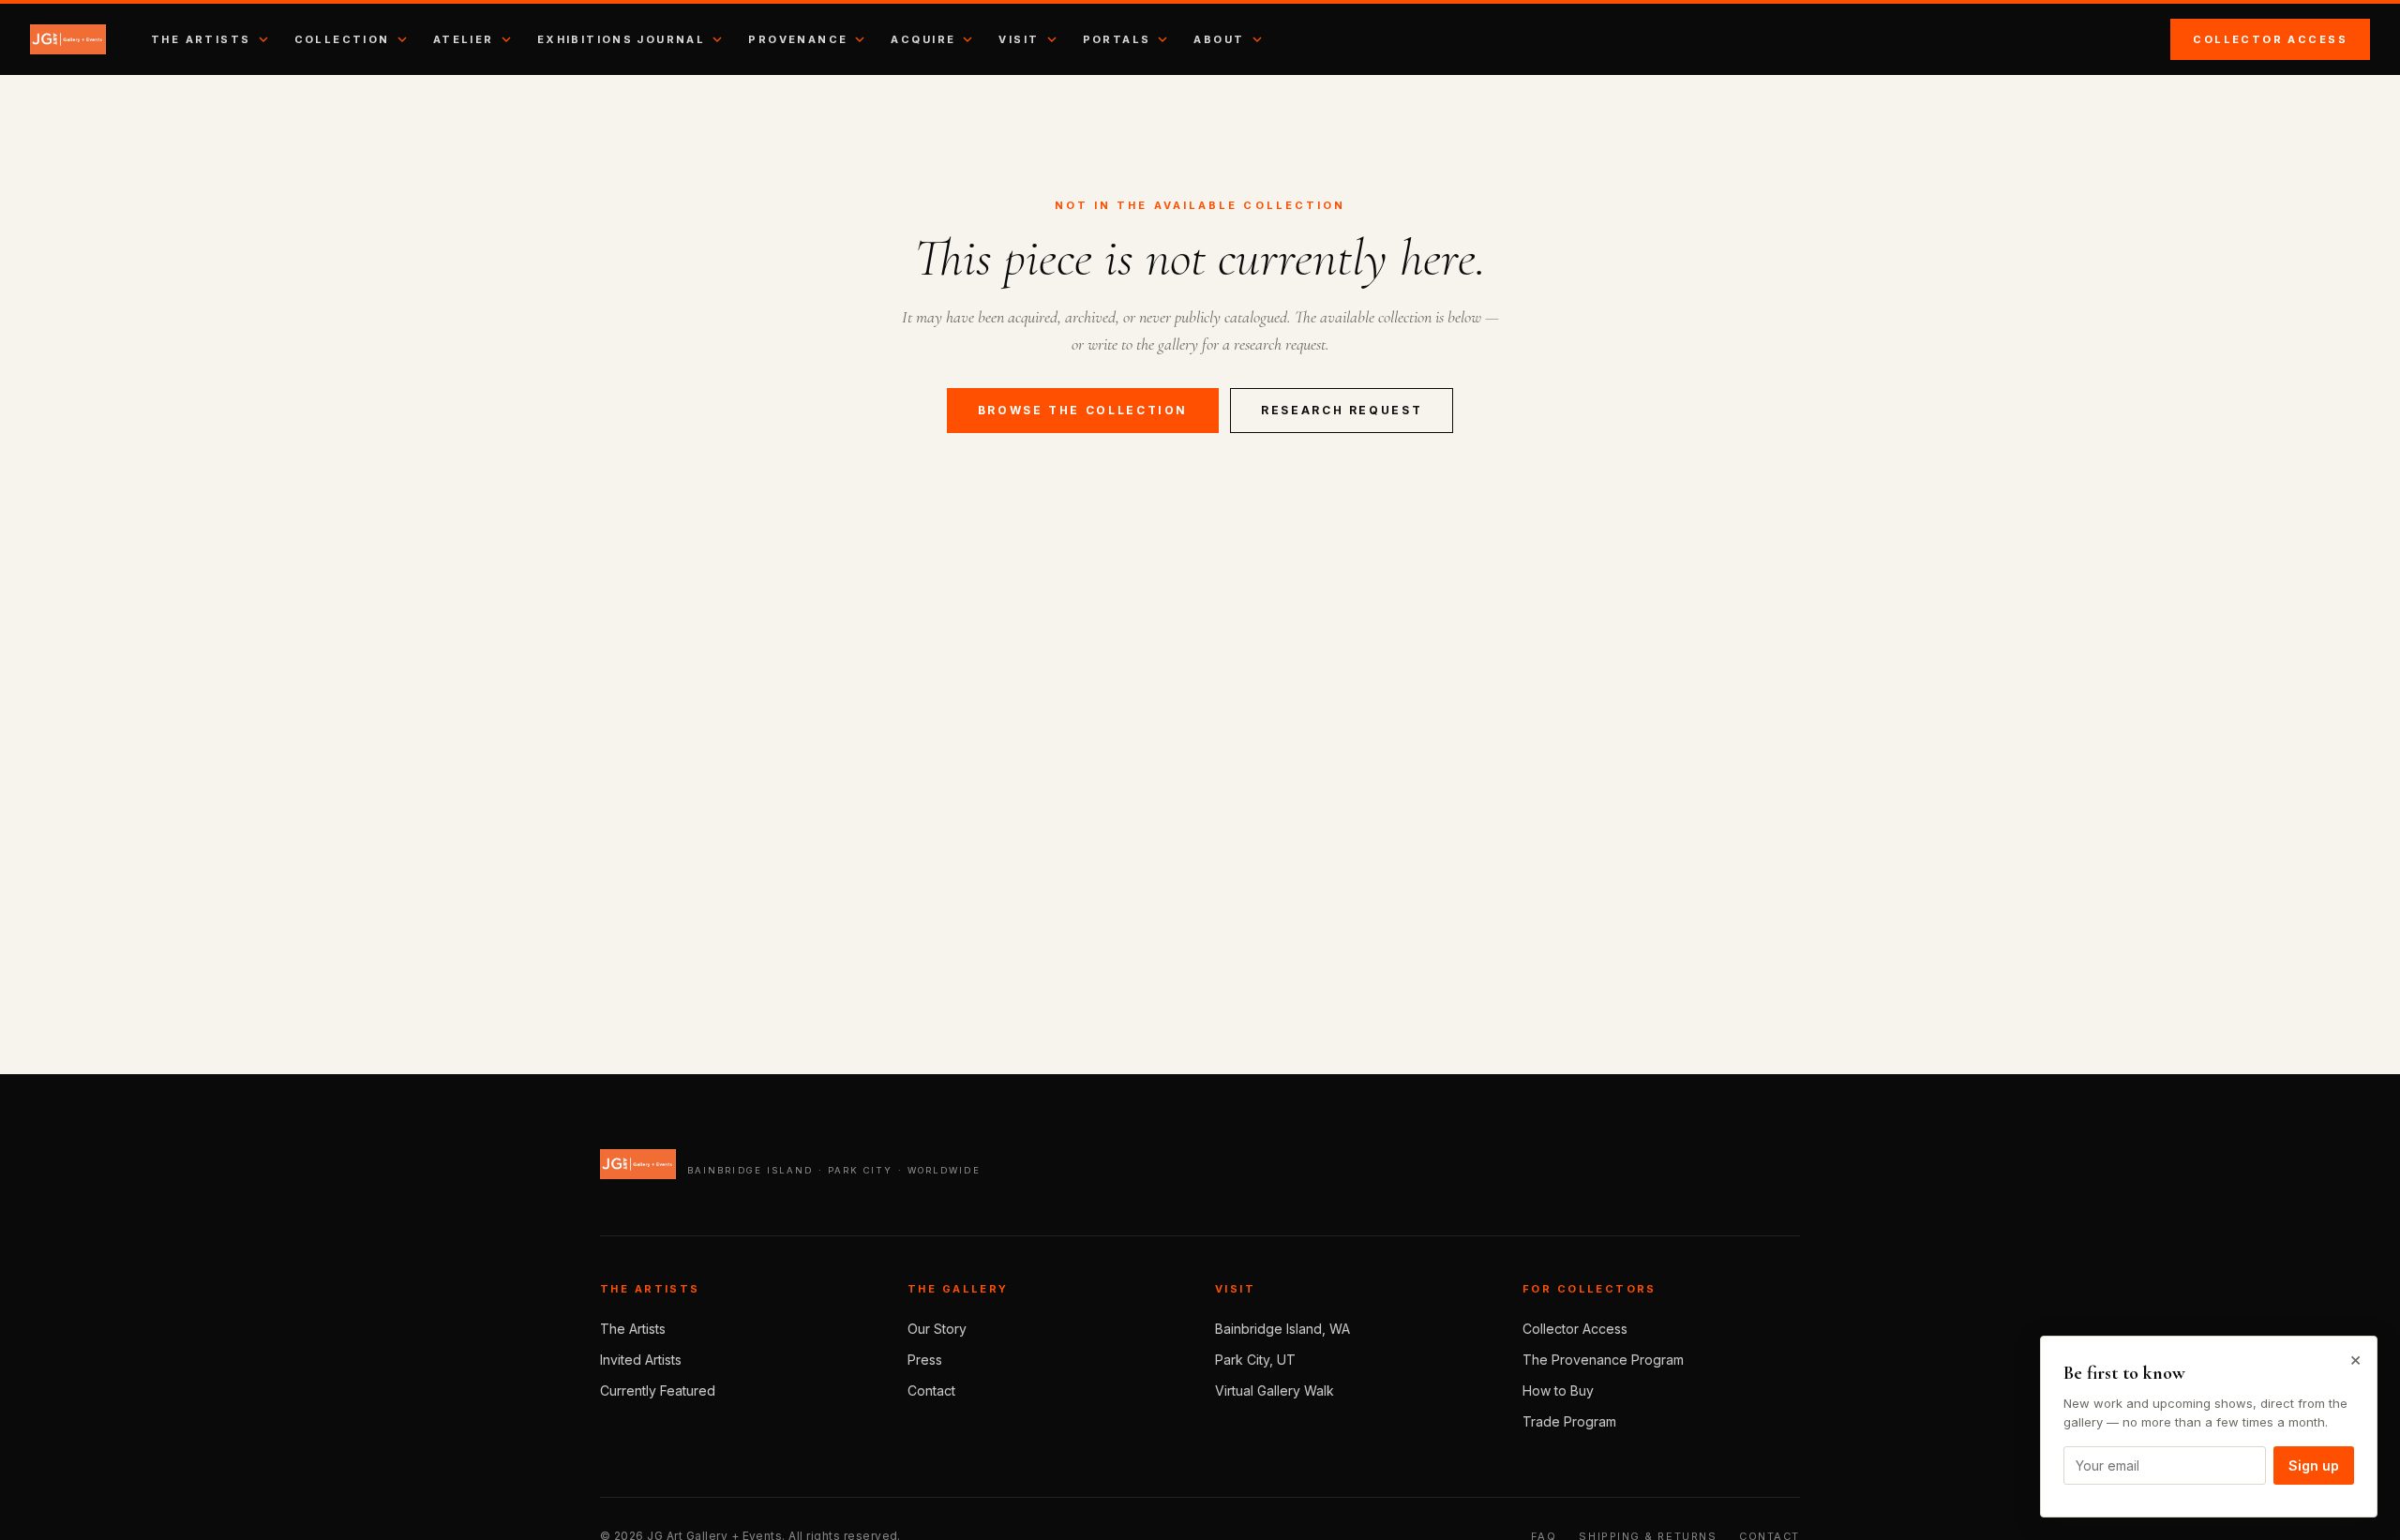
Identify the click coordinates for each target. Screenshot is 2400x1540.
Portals (1117, 39)
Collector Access (2270, 39)
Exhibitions (585, 39)
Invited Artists (641, 1360)
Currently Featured (658, 1390)
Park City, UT (1255, 1360)
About (1219, 39)
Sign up (2314, 1465)
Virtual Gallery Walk (1275, 1390)
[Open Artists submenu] (263, 39)
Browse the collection (1083, 410)
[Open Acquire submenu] (967, 39)
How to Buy (1558, 1390)
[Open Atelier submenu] (506, 39)
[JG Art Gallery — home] (68, 39)
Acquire (923, 39)
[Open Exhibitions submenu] (717, 39)
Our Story (937, 1329)
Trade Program (1569, 1421)
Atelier (464, 39)
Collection (342, 39)
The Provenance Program (1603, 1360)
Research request (1342, 410)
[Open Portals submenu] (1162, 39)
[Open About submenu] (1257, 39)
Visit (1019, 39)
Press (925, 1360)
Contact (931, 1390)
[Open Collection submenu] (402, 39)
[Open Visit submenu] (1052, 39)
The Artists (201, 39)
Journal (671, 39)
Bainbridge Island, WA (1282, 1329)
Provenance (798, 39)
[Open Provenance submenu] (860, 39)
